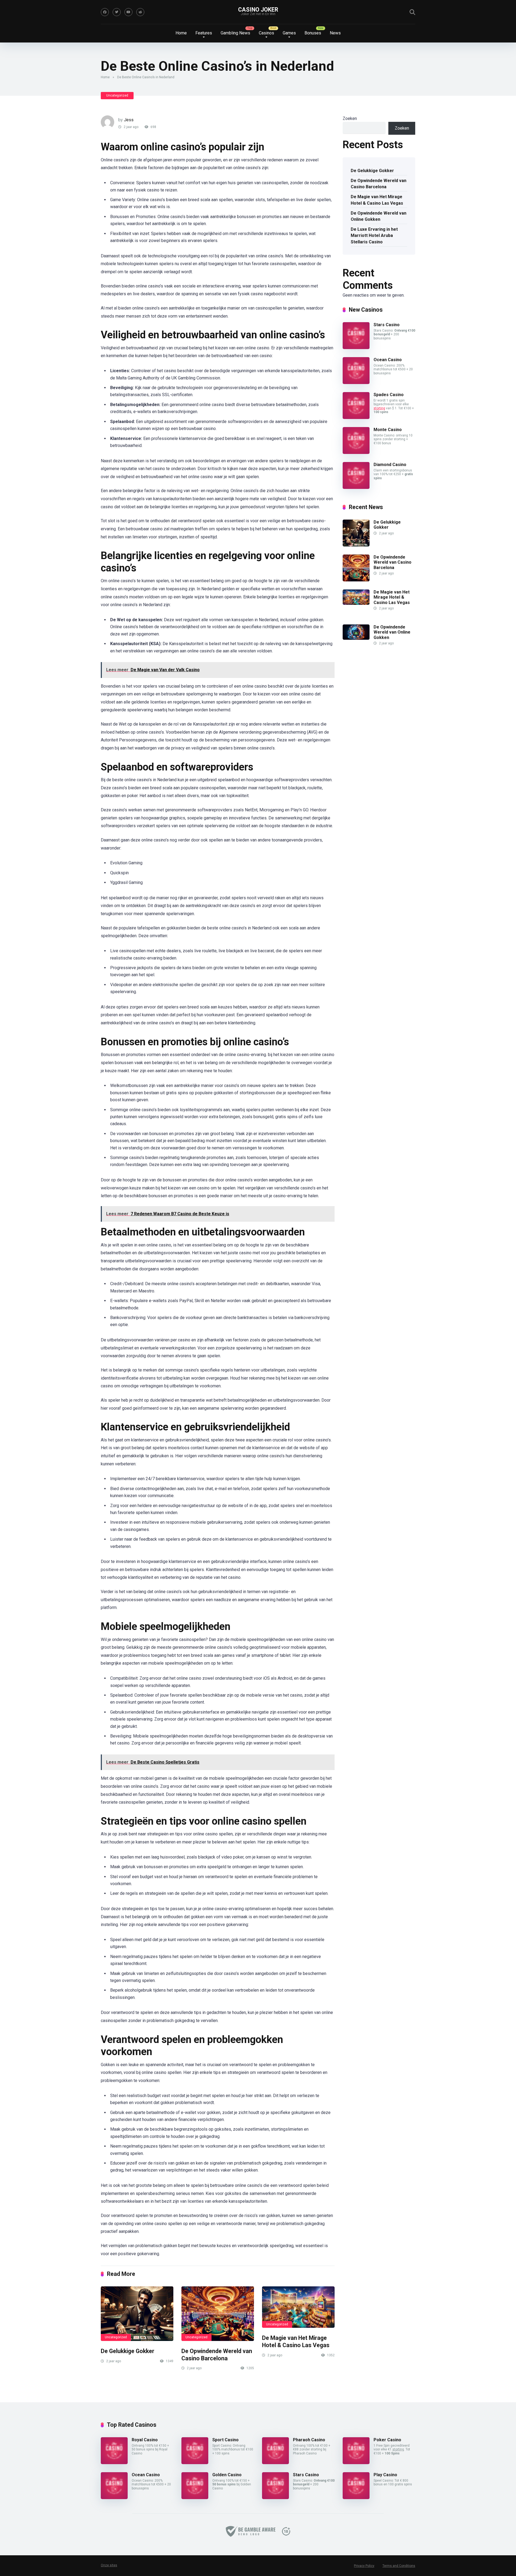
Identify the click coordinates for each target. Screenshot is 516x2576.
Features (204, 33)
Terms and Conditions (399, 2566)
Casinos (266, 33)
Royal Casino (145, 2440)
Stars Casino (387, 325)
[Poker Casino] (356, 2463)
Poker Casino (387, 2440)
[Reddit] (140, 12)
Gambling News (235, 33)
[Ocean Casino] (356, 383)
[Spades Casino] (356, 418)
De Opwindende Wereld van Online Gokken (379, 216)
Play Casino (385, 2475)
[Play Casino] (356, 2498)
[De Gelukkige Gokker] (137, 2314)
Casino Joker (258, 10)
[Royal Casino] (114, 2463)
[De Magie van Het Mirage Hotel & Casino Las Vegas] (298, 2307)
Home (181, 33)
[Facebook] (105, 12)
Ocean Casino (388, 360)
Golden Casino (227, 2475)
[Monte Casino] (356, 452)
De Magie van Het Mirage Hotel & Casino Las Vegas (296, 2342)
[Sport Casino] (195, 2463)
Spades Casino (389, 395)
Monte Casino (388, 430)
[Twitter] (117, 12)
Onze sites (109, 2565)
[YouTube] (128, 12)
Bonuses (313, 33)
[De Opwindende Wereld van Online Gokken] (356, 638)
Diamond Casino (390, 465)
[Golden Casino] (195, 2498)
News (335, 33)
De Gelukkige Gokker (128, 2351)
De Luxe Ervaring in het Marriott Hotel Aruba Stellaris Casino (374, 235)
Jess (129, 120)
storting (379, 408)
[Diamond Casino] (356, 487)
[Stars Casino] (356, 348)
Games (289, 33)
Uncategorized (117, 95)
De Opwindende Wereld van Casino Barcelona (217, 2355)
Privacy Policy (364, 2566)
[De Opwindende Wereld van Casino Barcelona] (218, 2314)
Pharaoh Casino (309, 2440)
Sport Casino (225, 2440)
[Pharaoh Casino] (275, 2463)
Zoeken (350, 118)
